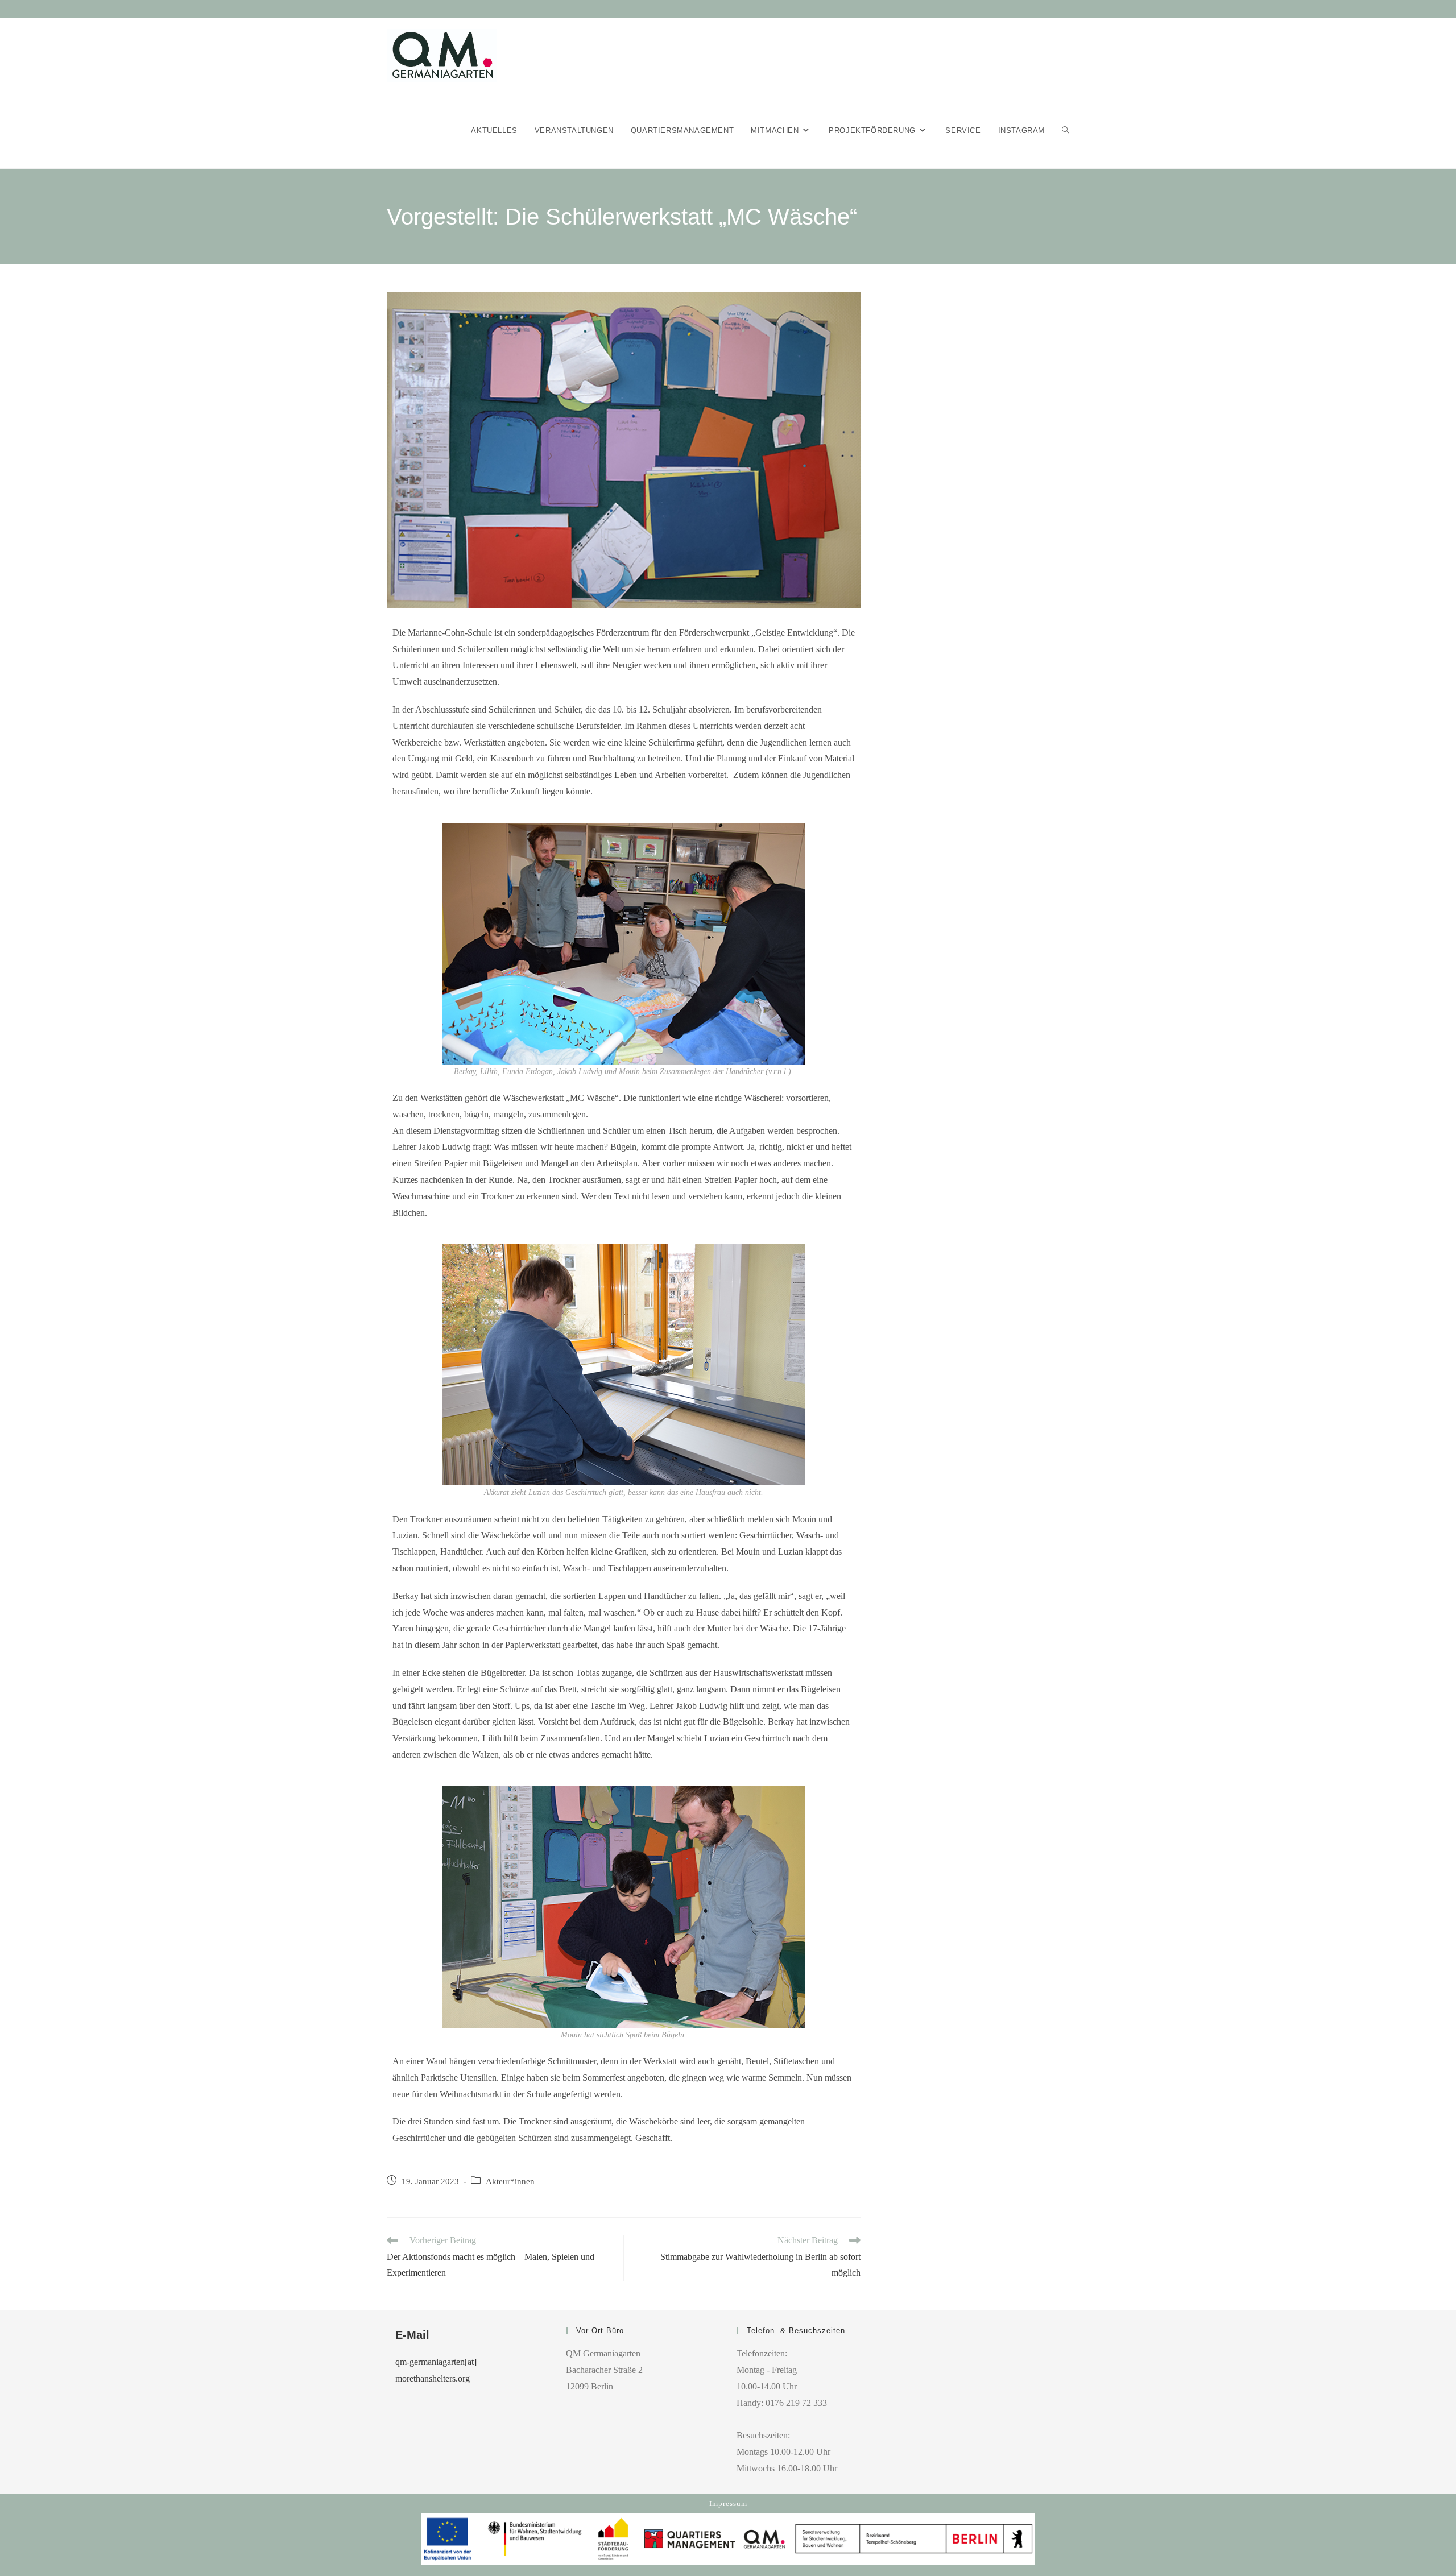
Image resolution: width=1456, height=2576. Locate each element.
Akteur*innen (510, 2181)
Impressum (728, 2503)
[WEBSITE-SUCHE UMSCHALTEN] (1066, 131)
